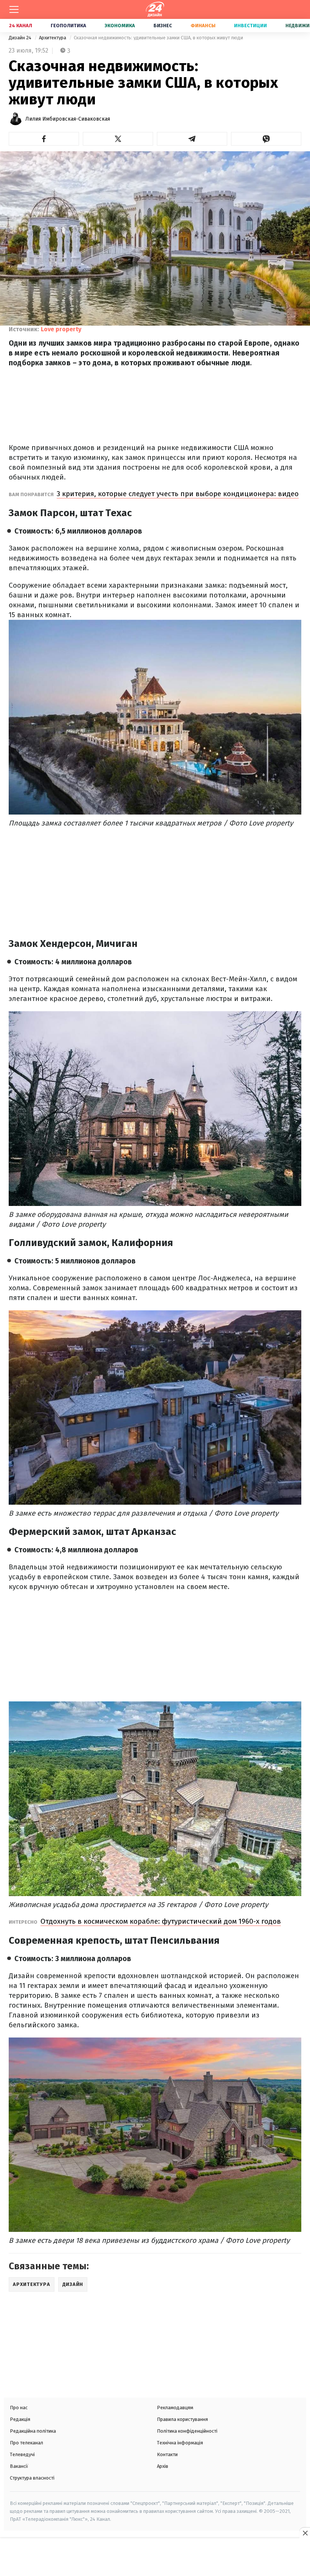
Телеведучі (22, 2454)
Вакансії (19, 2466)
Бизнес (163, 26)
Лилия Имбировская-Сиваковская (68, 119)
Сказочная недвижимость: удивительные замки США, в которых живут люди (158, 38)
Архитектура (53, 38)
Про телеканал (26, 2443)
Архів (163, 2466)
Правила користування (182, 2419)
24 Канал (21, 26)
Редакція (20, 2419)
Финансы (203, 26)
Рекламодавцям (175, 2408)
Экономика (120, 26)
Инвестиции (250, 26)
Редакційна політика (33, 2431)
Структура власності (32, 2478)
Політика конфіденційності (187, 2431)
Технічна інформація (180, 2443)
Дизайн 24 (21, 38)
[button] (44, 139)
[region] (155, 2558)
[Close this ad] (305, 2533)
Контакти (167, 2454)
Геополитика (68, 26)
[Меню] (14, 9)
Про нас (19, 2408)
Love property (61, 329)
